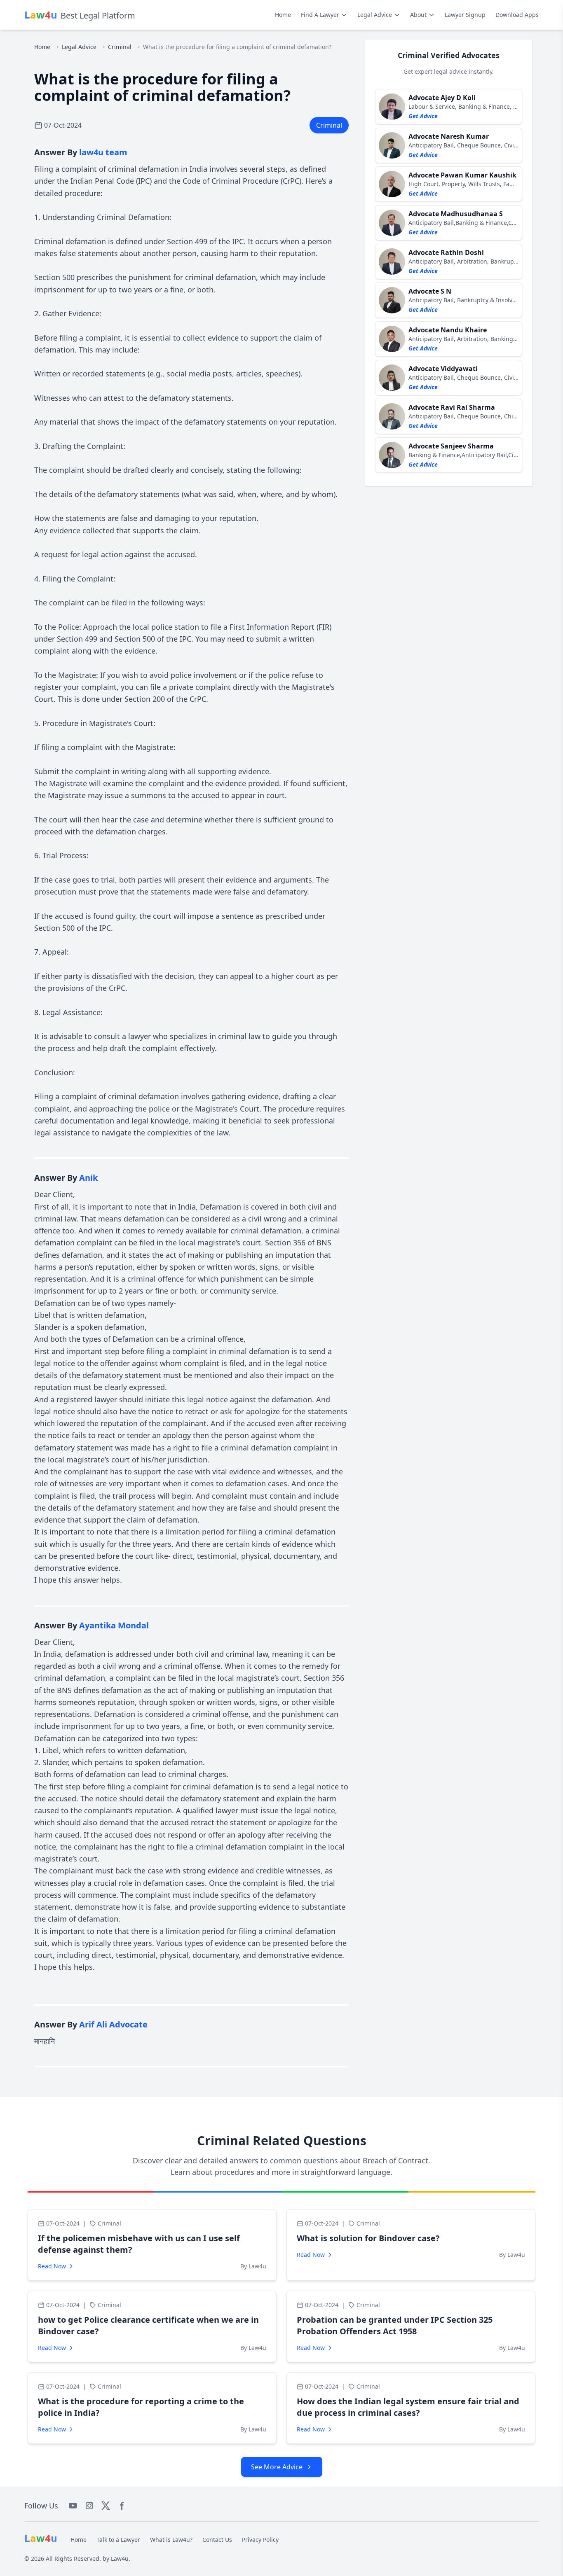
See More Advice (277, 2467)
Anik (88, 1178)
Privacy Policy (260, 2540)
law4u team (103, 152)
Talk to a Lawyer (118, 2540)
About (418, 15)
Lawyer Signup (465, 15)
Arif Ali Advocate (113, 2024)
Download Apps (517, 15)
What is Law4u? (171, 2540)
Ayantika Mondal (114, 1625)
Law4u (120, 2558)
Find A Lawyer (320, 15)
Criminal (120, 47)
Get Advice (423, 116)
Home (283, 15)
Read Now (52, 2266)
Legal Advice (375, 15)
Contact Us (217, 2540)
